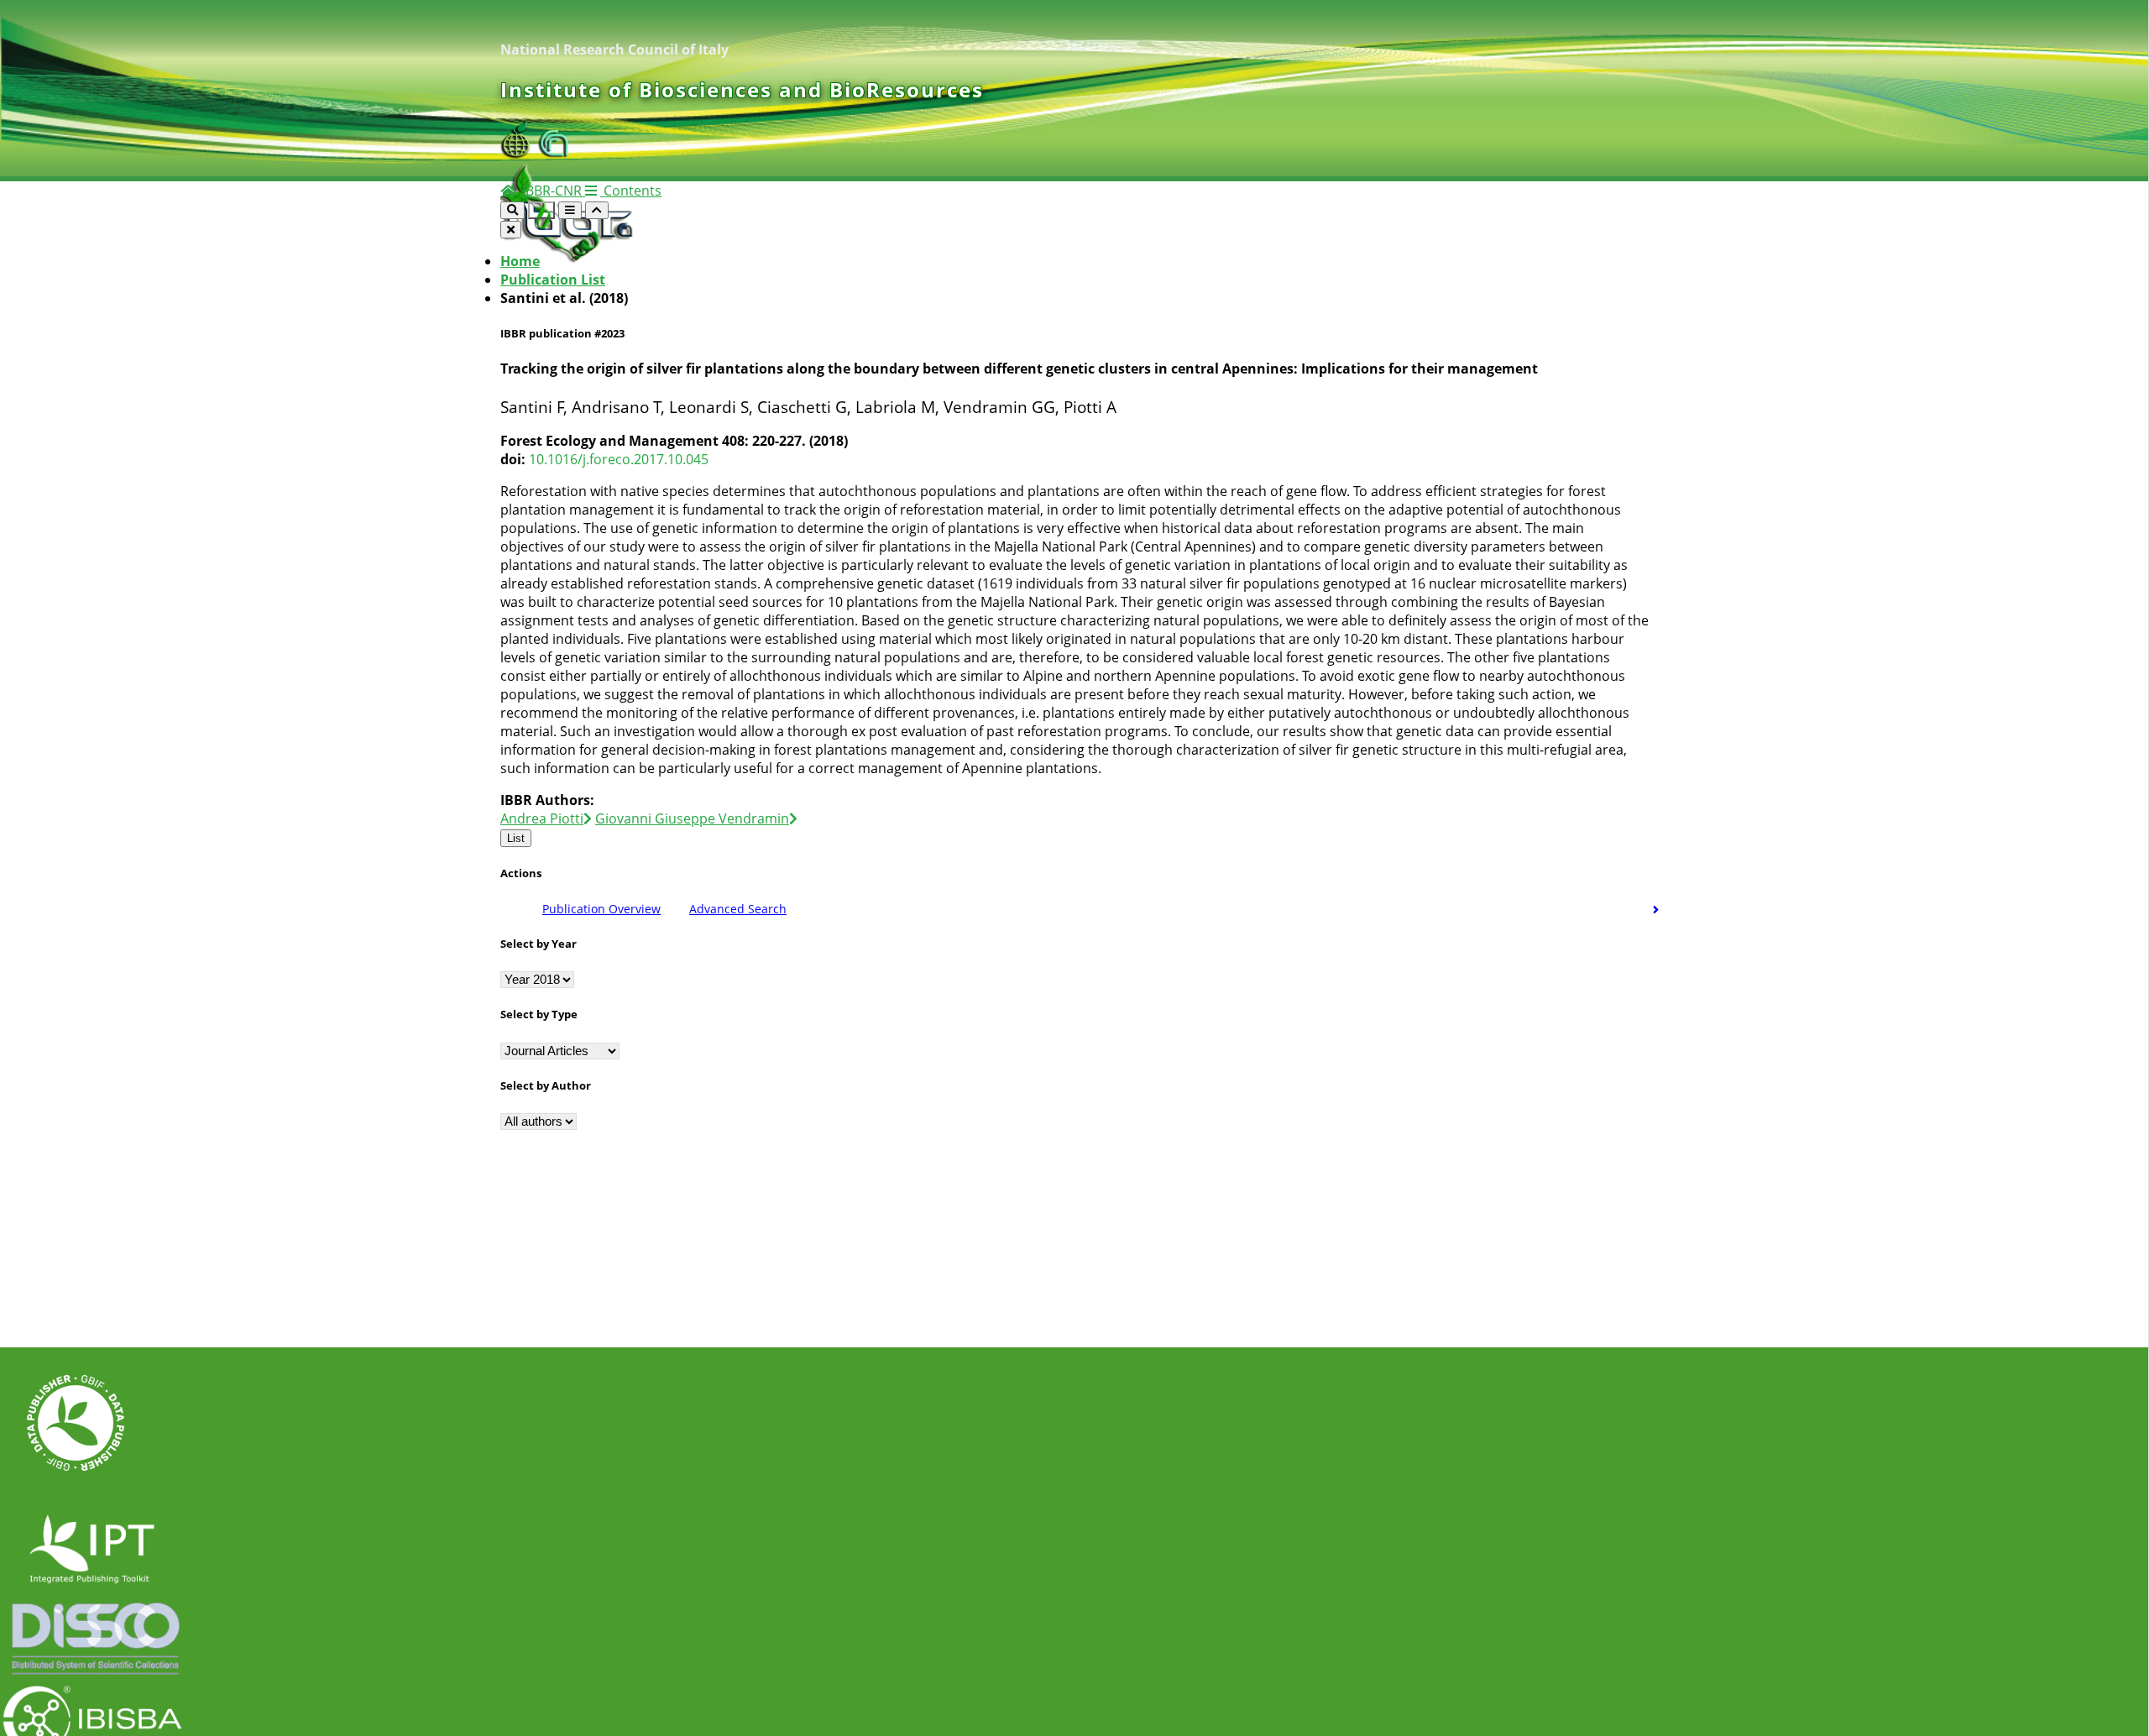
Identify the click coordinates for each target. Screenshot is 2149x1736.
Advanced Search (738, 909)
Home (520, 261)
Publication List (553, 280)
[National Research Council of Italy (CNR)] (554, 154)
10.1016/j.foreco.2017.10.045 (619, 459)
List (516, 838)
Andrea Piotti (542, 818)
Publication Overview (601, 909)
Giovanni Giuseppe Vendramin (692, 818)
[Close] (511, 230)
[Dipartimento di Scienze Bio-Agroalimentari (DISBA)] (519, 154)
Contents (631, 191)
